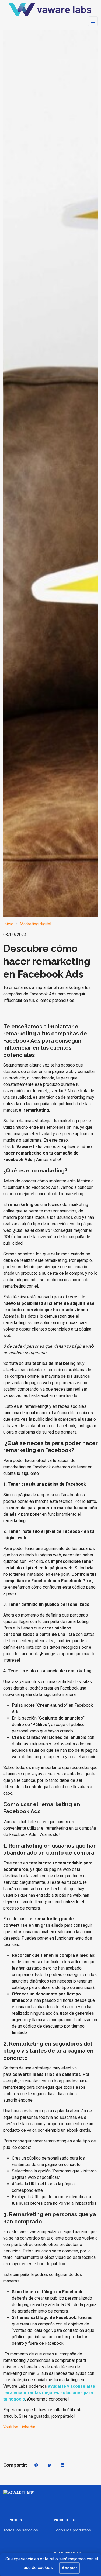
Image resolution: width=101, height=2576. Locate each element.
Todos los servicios (21, 2530)
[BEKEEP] (50, 10)
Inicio (8, 924)
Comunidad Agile (70, 2553)
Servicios (13, 2520)
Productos (65, 2520)
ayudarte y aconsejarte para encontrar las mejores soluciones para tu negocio (49, 2393)
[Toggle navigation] (93, 21)
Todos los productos (72, 2530)
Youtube (11, 2427)
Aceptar (69, 2568)
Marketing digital (35, 924)
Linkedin (27, 2427)
